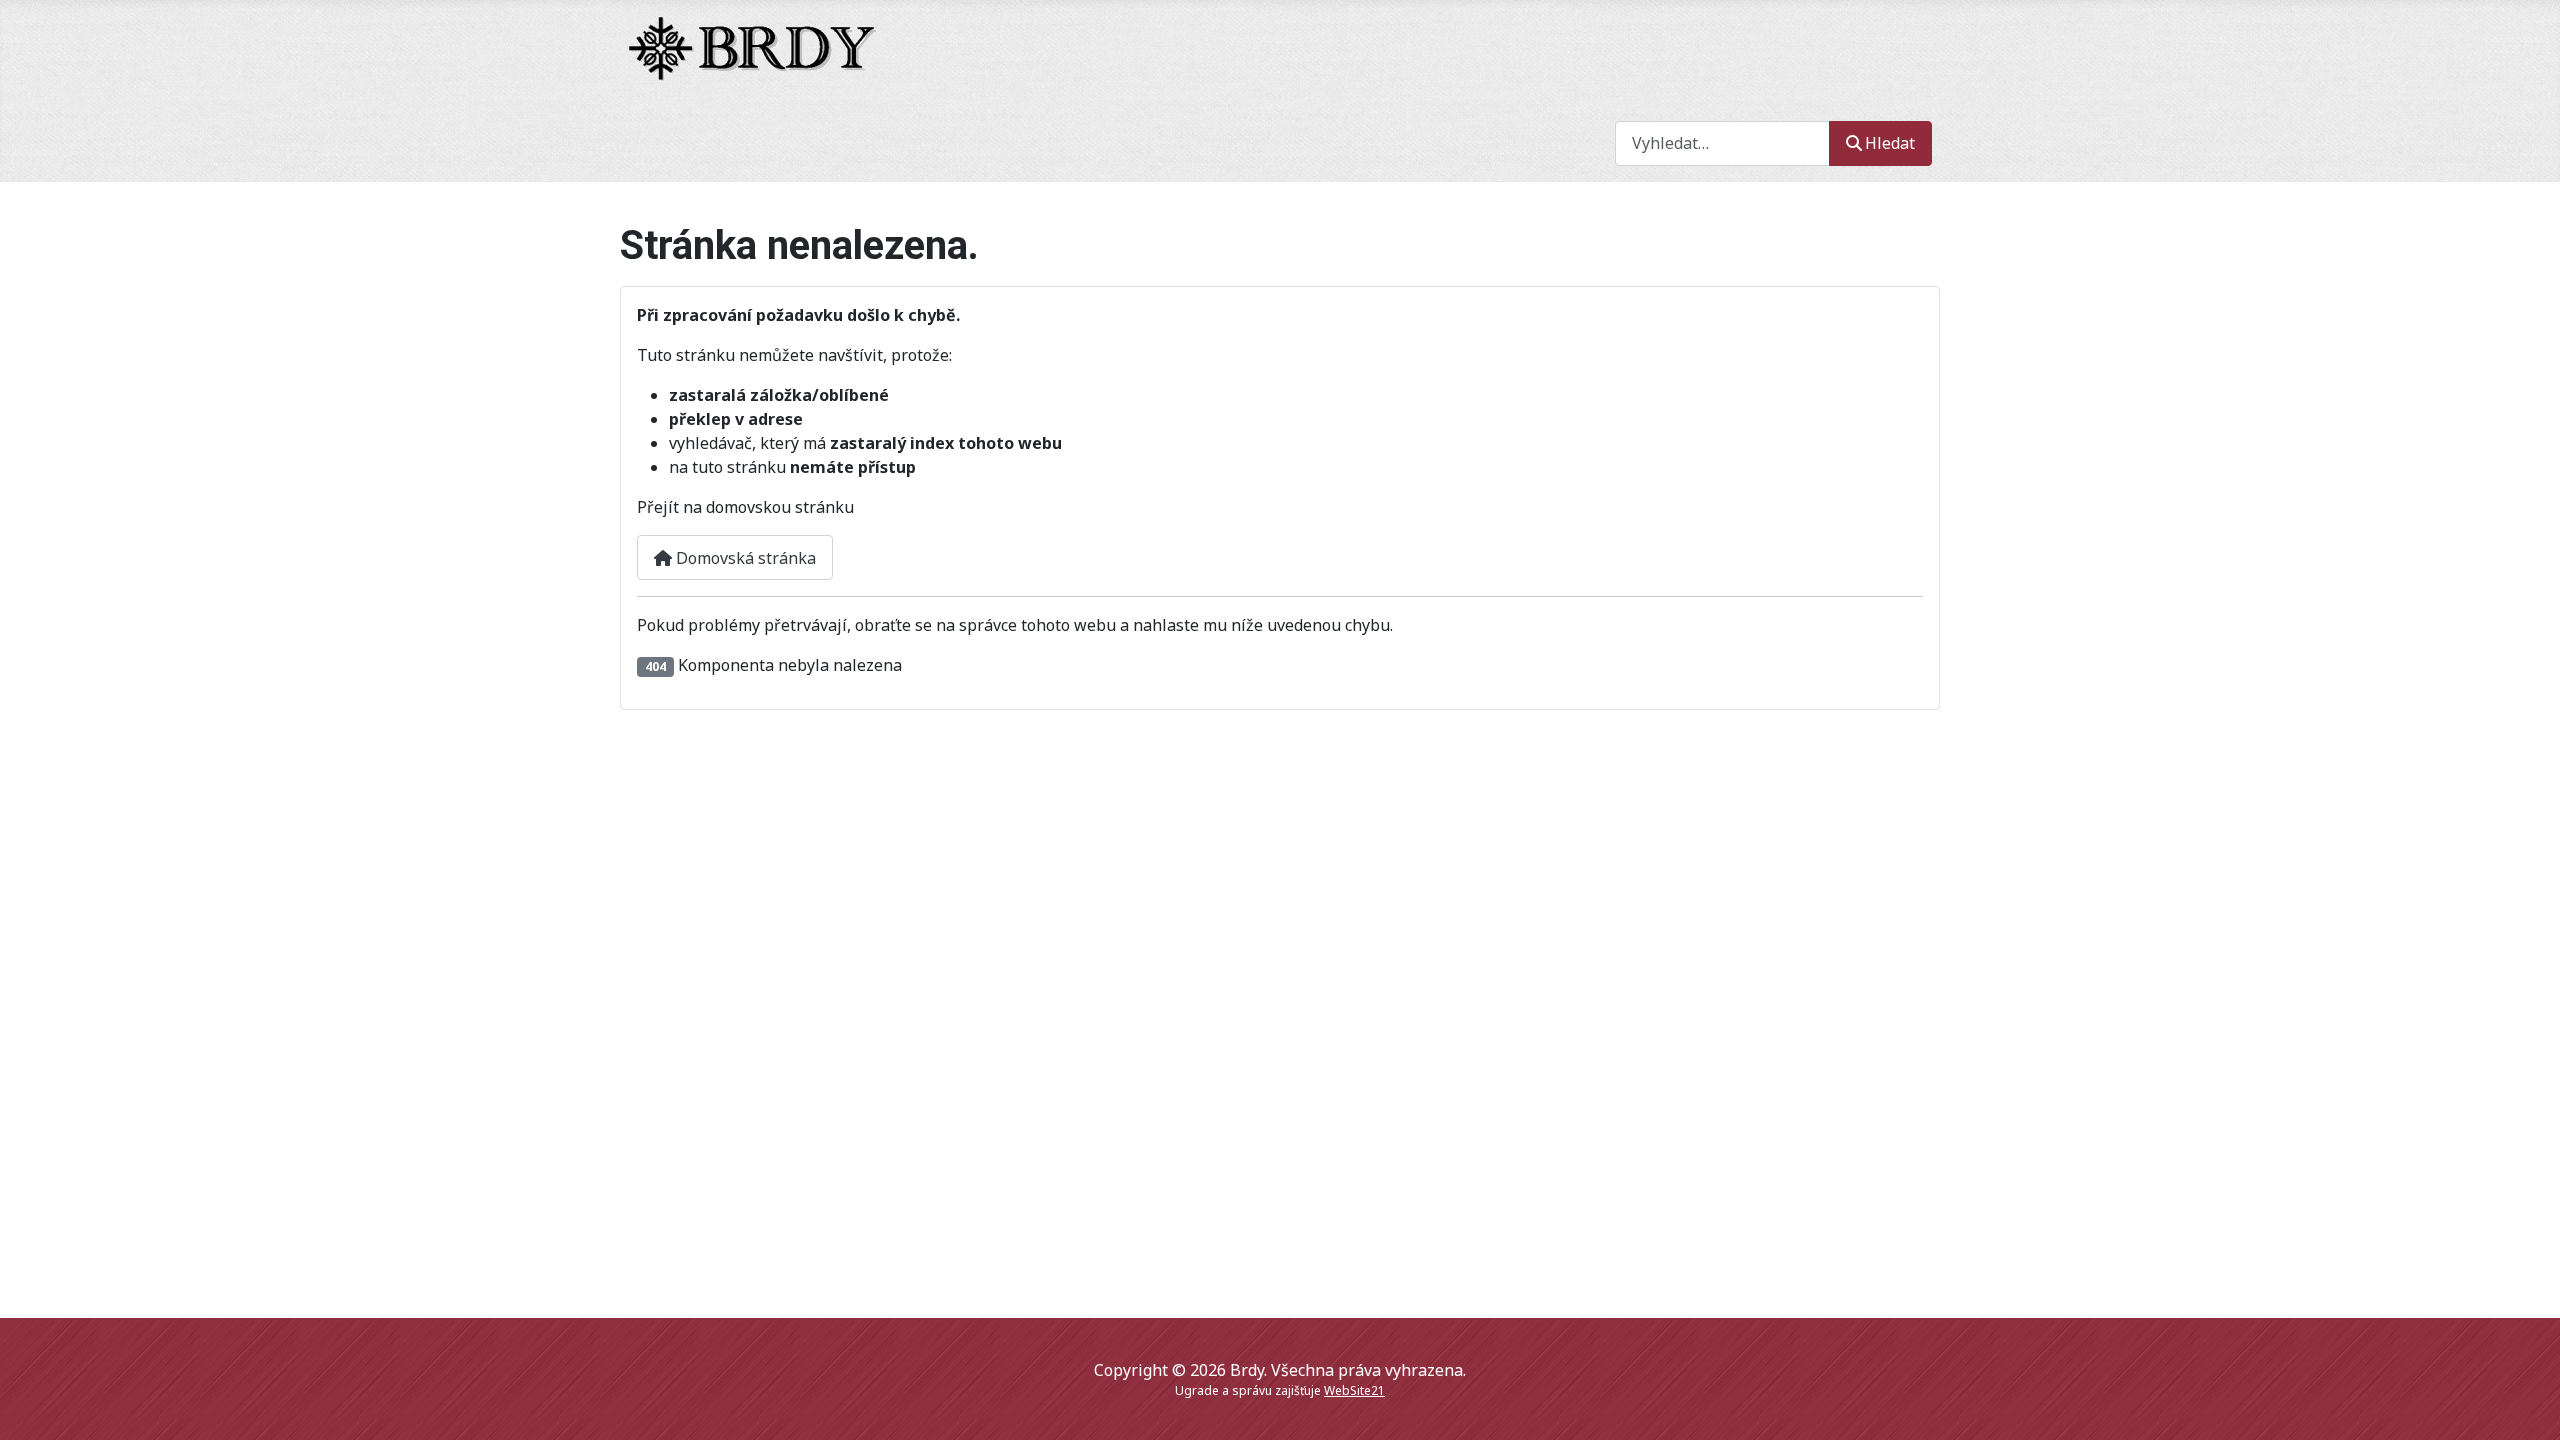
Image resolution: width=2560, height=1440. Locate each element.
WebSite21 (1354, 1390)
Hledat (1890, 143)
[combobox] (1722, 143)
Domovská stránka (744, 558)
